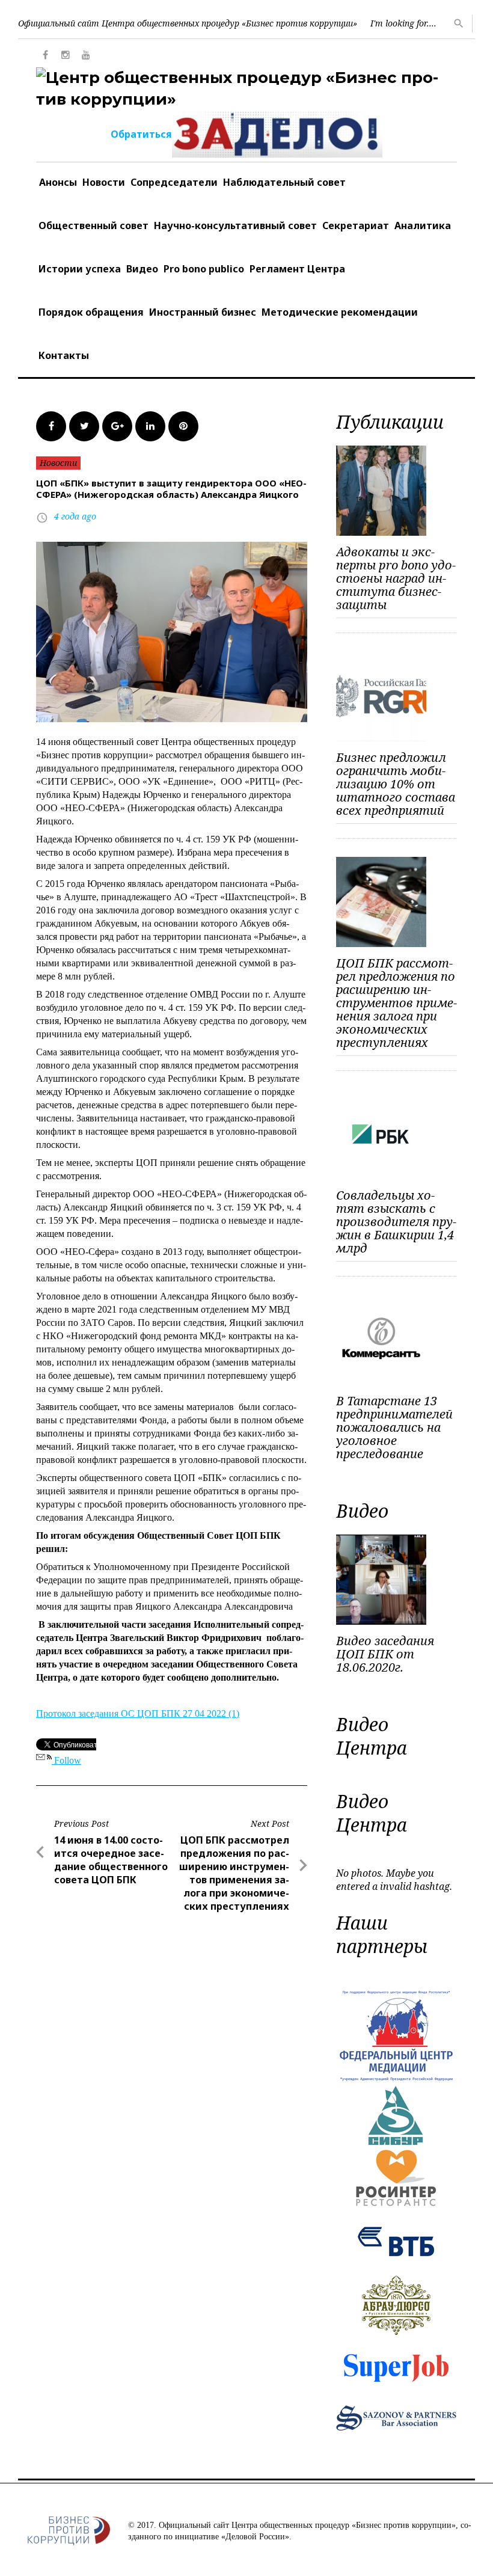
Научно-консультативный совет (235, 225)
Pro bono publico (204, 269)
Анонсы (58, 182)
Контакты (64, 355)
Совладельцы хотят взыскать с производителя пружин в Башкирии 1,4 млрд (396, 1222)
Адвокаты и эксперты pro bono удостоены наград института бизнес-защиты (396, 578)
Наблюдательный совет (284, 182)
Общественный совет (93, 225)
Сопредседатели (174, 182)
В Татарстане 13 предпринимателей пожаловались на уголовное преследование (394, 1427)
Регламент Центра (297, 269)
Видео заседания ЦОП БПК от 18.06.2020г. (385, 1654)
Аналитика (423, 225)
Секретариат (356, 225)
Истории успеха (80, 269)
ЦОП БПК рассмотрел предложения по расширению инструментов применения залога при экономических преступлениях (397, 1003)
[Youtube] (86, 55)
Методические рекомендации (340, 312)
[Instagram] (66, 55)
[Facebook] (45, 55)
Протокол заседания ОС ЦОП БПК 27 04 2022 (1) (138, 1713)
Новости (104, 182)
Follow (66, 1760)
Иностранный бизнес (203, 312)
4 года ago (75, 516)
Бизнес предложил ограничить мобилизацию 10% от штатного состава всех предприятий (396, 784)
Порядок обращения (91, 312)
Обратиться (141, 134)
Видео (142, 269)
